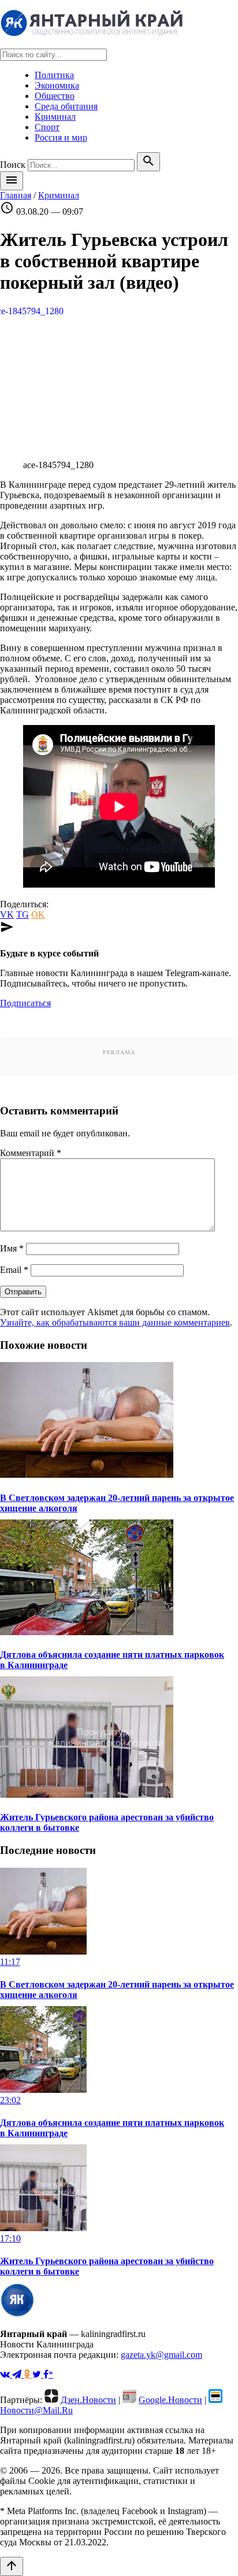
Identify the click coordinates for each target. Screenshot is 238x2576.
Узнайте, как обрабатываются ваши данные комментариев (115, 1322)
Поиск (13, 165)
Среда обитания (66, 106)
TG (23, 915)
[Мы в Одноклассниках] (28, 2374)
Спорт (47, 127)
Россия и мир (61, 137)
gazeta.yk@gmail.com (161, 2355)
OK (38, 915)
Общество (55, 96)
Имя (12, 1248)
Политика (54, 75)
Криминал (55, 117)
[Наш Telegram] (18, 2374)
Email (14, 1270)
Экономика (57, 85)
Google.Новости (170, 2400)
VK (7, 915)
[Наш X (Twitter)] (38, 2374)
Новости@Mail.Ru (36, 2410)
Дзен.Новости (88, 2400)
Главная (16, 195)
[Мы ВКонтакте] (6, 2374)
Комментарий (31, 1153)
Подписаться (25, 1003)
